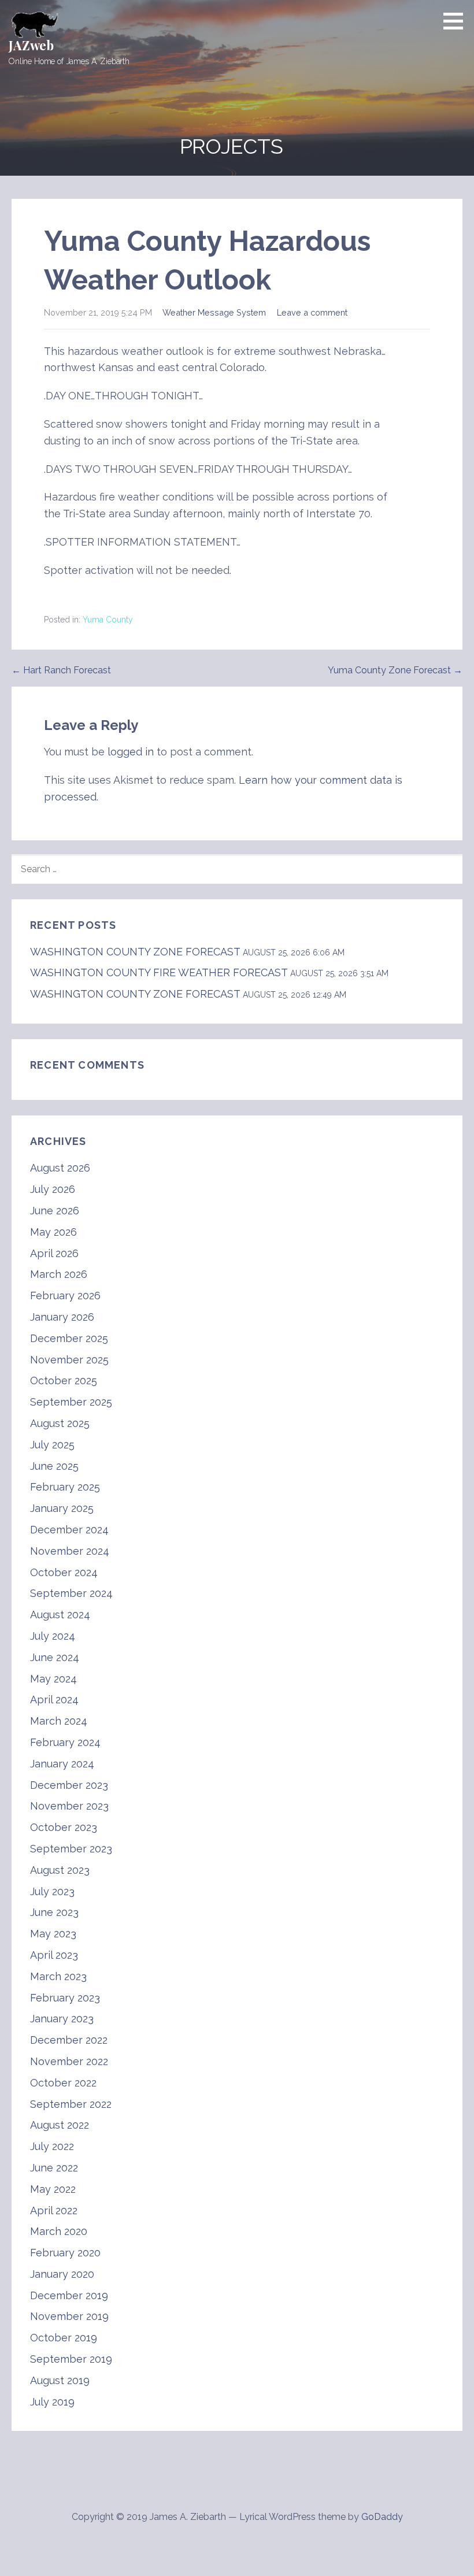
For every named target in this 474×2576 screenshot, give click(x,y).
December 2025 (69, 1338)
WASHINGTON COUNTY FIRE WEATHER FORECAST (159, 972)
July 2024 (53, 1636)
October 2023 (64, 1827)
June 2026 (55, 1211)
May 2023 (53, 1934)
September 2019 (71, 2359)
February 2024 (65, 1742)
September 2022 (71, 2104)
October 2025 (64, 1380)
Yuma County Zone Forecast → (395, 670)
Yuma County (108, 620)
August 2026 (60, 1168)
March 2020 (59, 2231)
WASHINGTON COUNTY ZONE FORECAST (135, 952)
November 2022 (69, 2061)
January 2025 (62, 1508)
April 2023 (54, 1955)
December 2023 (69, 1785)
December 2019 (69, 2295)
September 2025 (71, 1402)
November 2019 (69, 2316)
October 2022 (63, 2083)
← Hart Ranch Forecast (61, 670)
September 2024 (71, 1593)
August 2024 (60, 1615)
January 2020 (62, 2274)
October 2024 (64, 1572)
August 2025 (60, 1423)
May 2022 (53, 2189)
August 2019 (60, 2380)
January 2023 (62, 2019)
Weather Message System (214, 312)
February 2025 (65, 1487)
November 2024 (70, 1551)
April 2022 (54, 2210)
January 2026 (62, 1317)
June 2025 (54, 1466)
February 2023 (65, 1998)
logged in (131, 752)
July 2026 (53, 1189)
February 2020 (65, 2253)
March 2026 (59, 1274)
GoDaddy (382, 2517)
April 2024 (54, 1700)
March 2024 (59, 1721)
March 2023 (58, 1976)
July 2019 (52, 2402)
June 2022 (54, 2168)
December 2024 (69, 1530)
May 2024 (53, 1679)
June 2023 (54, 1912)
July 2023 (52, 1891)
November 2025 (69, 1360)
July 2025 (52, 1445)
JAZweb (31, 45)
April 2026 (54, 1253)
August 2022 (60, 2125)
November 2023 (69, 1806)
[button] (457, 21)
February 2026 (65, 1296)
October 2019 (64, 2338)
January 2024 (62, 1764)
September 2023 (71, 1849)
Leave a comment (312, 312)
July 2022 (52, 2146)
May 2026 (53, 1232)
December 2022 (69, 2040)
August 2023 (60, 1870)
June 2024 (55, 1657)
